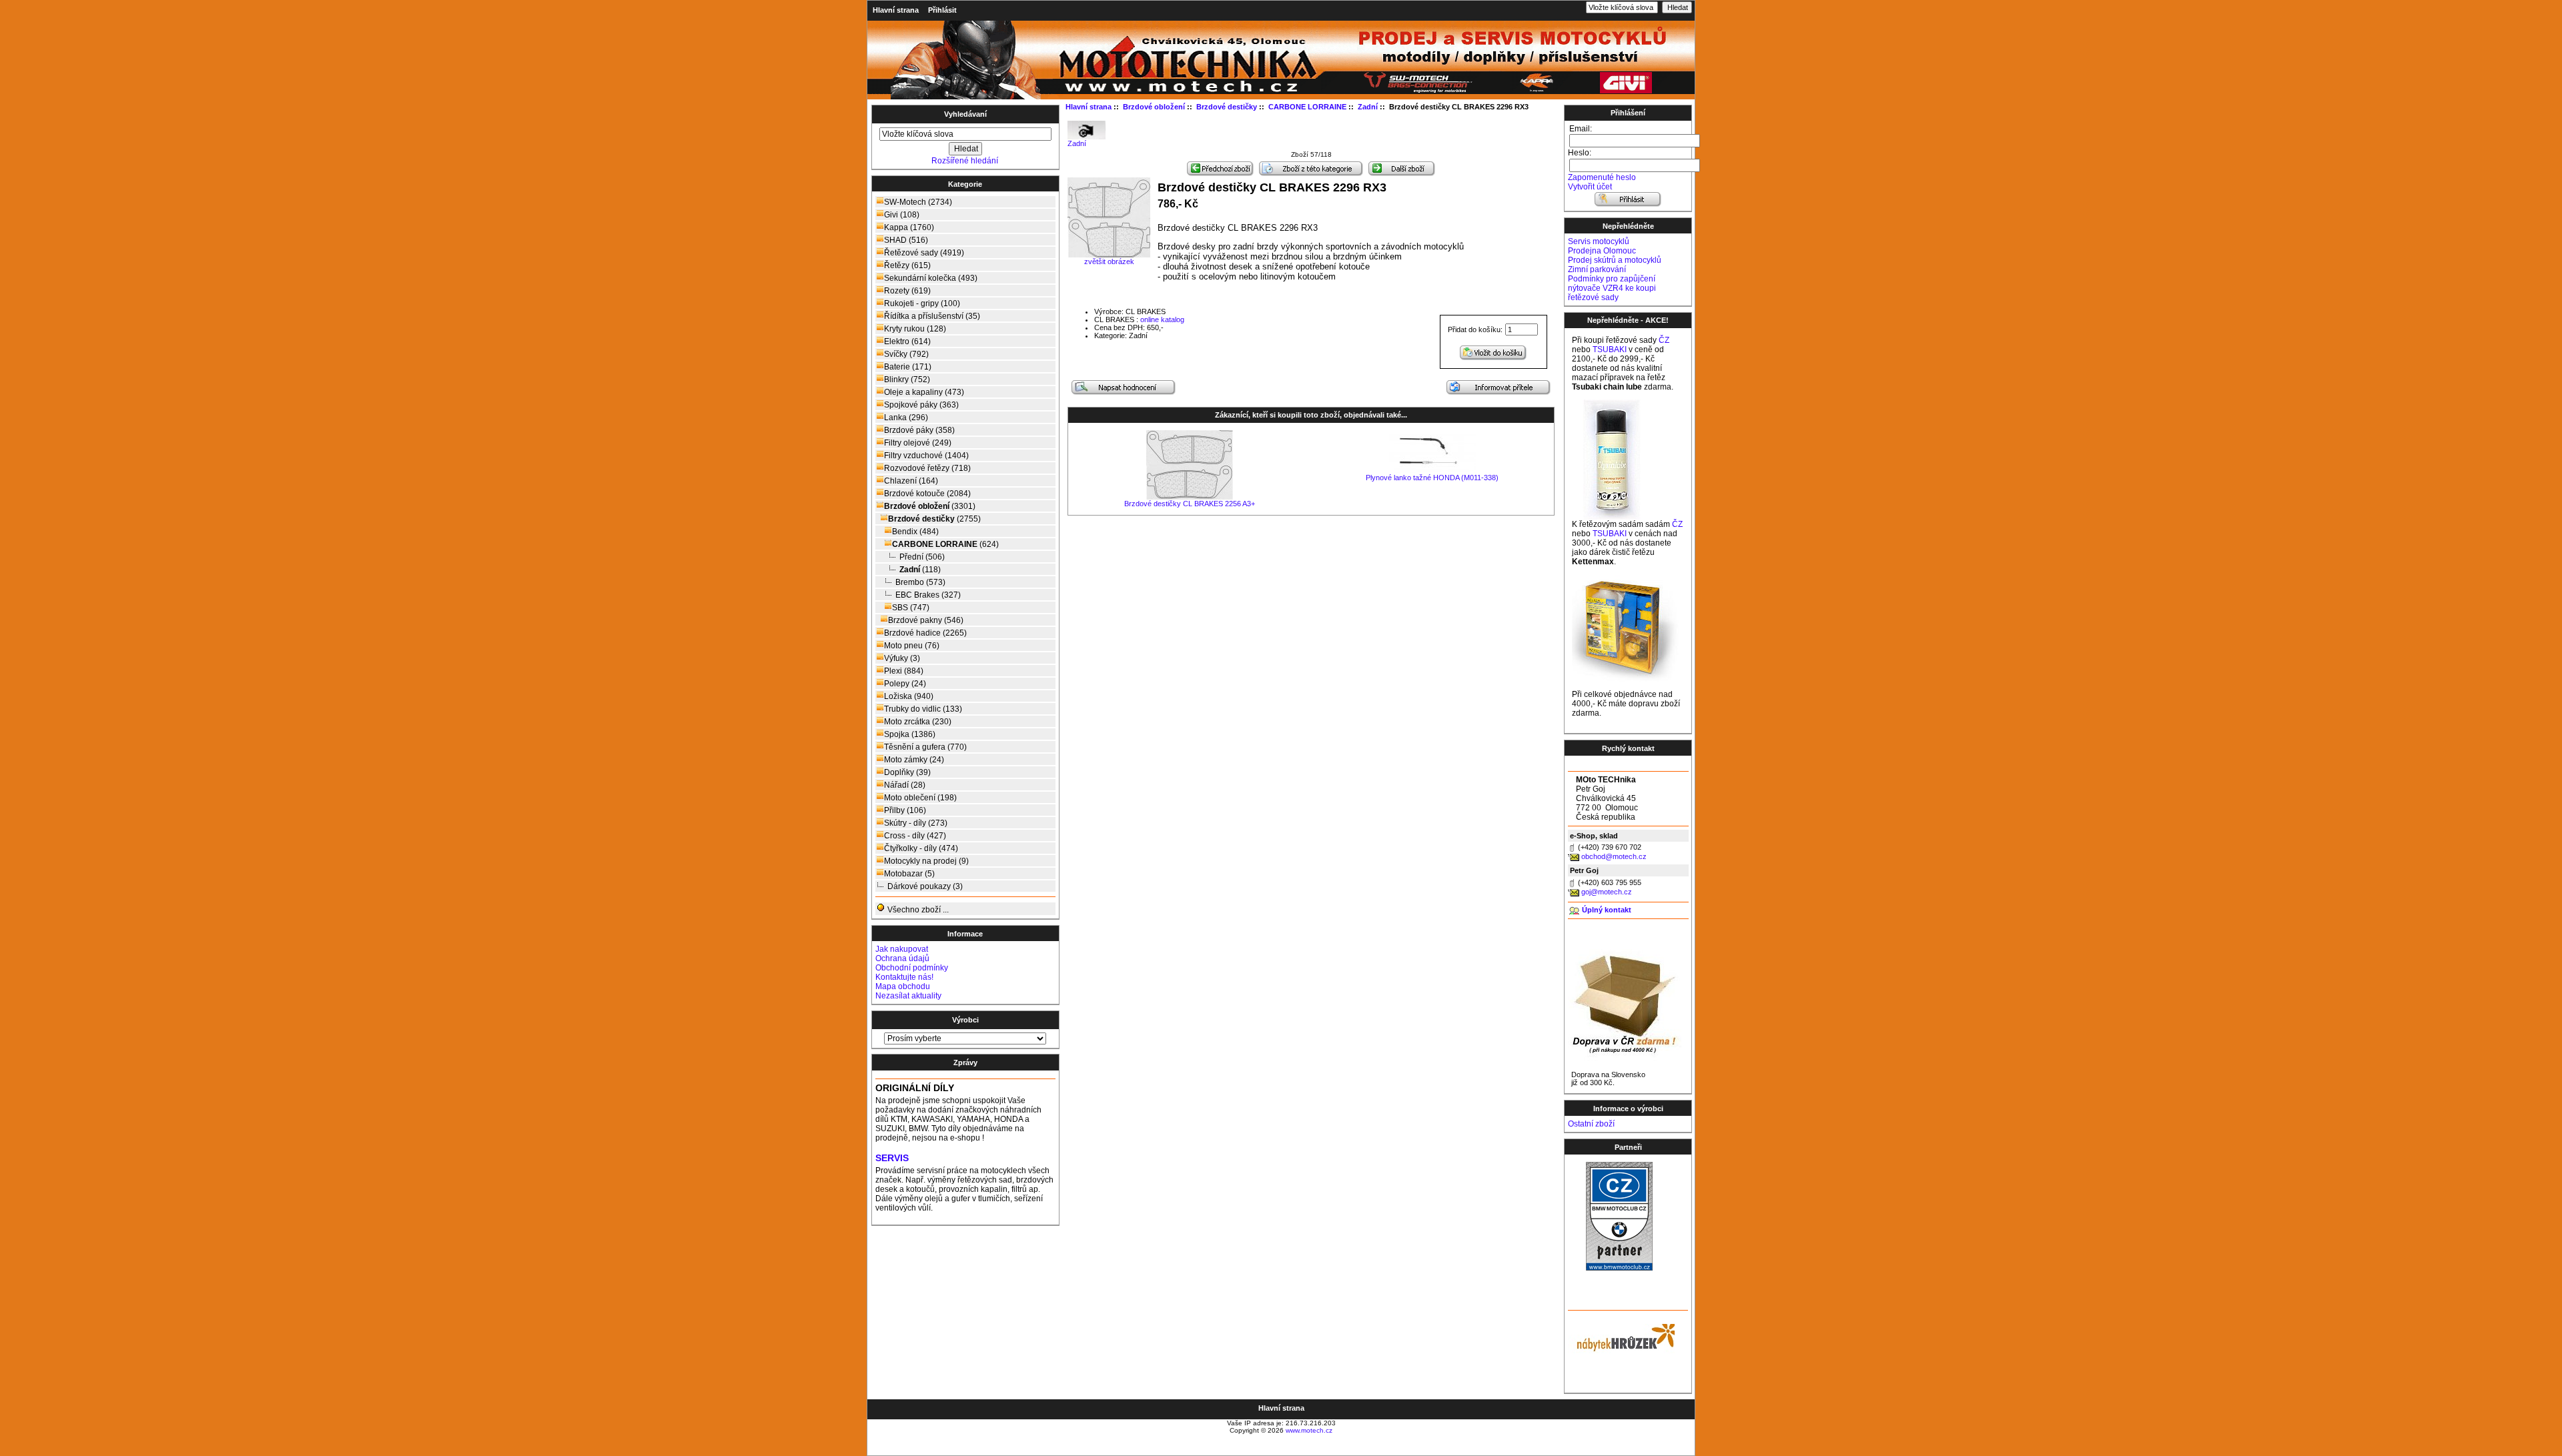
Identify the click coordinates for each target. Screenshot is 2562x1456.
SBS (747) (911, 608)
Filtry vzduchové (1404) (926, 456)
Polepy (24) (905, 684)
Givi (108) (902, 215)
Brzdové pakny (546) (926, 620)
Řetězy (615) (907, 265)
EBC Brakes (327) (928, 595)
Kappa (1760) (909, 227)
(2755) (934, 519)
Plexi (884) (904, 671)
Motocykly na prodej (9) (926, 861)
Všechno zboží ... (917, 910)
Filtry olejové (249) (918, 443)
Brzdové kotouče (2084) (927, 494)
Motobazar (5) (909, 874)
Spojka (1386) (910, 734)
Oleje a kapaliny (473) (924, 392)
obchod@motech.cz (1614, 856)
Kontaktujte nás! (904, 977)
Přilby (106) (905, 810)
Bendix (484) (915, 532)
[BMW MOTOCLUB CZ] (1619, 1268)
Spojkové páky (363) (921, 405)
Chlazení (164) (911, 481)
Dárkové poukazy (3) (925, 886)
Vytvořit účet (1590, 187)
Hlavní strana (896, 10)
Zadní (1077, 143)
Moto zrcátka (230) (918, 722)
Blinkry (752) (907, 380)
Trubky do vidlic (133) (923, 709)
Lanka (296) (906, 418)
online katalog (1162, 319)
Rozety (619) (907, 291)
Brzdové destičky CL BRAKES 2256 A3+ (1190, 504)
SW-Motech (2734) (918, 202)
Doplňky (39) (907, 772)
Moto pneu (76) (912, 646)
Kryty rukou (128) (915, 329)
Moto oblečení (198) (920, 798)
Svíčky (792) (906, 354)
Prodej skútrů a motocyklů (1615, 260)
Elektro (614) (907, 341)
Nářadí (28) (905, 785)
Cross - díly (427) (915, 836)
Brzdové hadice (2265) (925, 633)
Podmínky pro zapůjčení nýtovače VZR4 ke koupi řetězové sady (1612, 288)
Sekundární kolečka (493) (931, 278)
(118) (920, 570)
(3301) (930, 506)
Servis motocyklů (1599, 241)
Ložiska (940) (909, 696)
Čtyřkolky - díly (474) (921, 848)
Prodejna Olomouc (1602, 251)
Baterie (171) (908, 367)
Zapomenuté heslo (1602, 177)
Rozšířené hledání (965, 161)
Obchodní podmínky (912, 968)
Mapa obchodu (903, 986)
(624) (945, 544)
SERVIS (892, 1158)
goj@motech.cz (1607, 892)
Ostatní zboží (1591, 1124)
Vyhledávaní (965, 114)
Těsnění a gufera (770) (925, 747)
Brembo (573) (920, 582)
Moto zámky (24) (914, 760)
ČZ (1664, 340)
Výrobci (965, 1020)
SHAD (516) (906, 240)
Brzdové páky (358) (919, 430)
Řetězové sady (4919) (924, 253)
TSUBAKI (1610, 349)
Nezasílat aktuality (908, 996)
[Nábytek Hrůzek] (1621, 1336)
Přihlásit (942, 10)
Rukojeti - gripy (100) (922, 303)
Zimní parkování (1597, 269)
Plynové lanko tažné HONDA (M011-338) (1432, 478)
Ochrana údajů (902, 958)
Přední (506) (922, 557)
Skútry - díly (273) (916, 823)
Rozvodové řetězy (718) (927, 468)
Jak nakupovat (902, 949)
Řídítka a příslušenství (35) (932, 316)
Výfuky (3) (902, 658)
